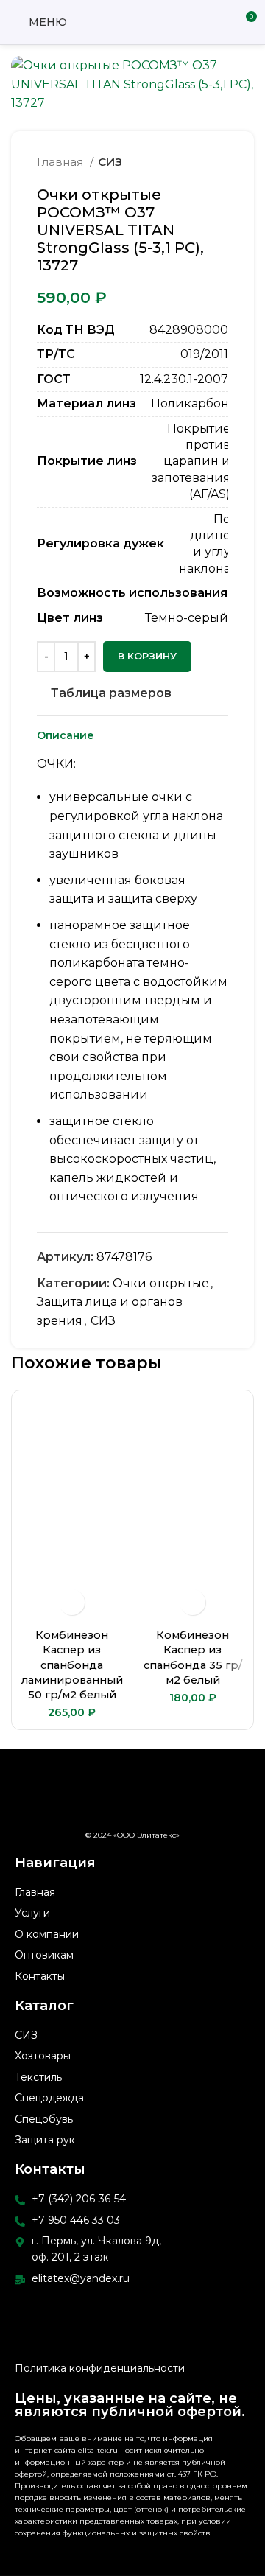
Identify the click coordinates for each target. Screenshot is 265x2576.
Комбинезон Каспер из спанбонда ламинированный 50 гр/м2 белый (72, 1665)
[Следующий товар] (221, 162)
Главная (61, 162)
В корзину (147, 656)
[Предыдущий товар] (191, 162)
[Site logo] (133, 21)
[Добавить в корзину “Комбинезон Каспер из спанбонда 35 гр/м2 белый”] (192, 1602)
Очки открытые (161, 1283)
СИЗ (110, 162)
